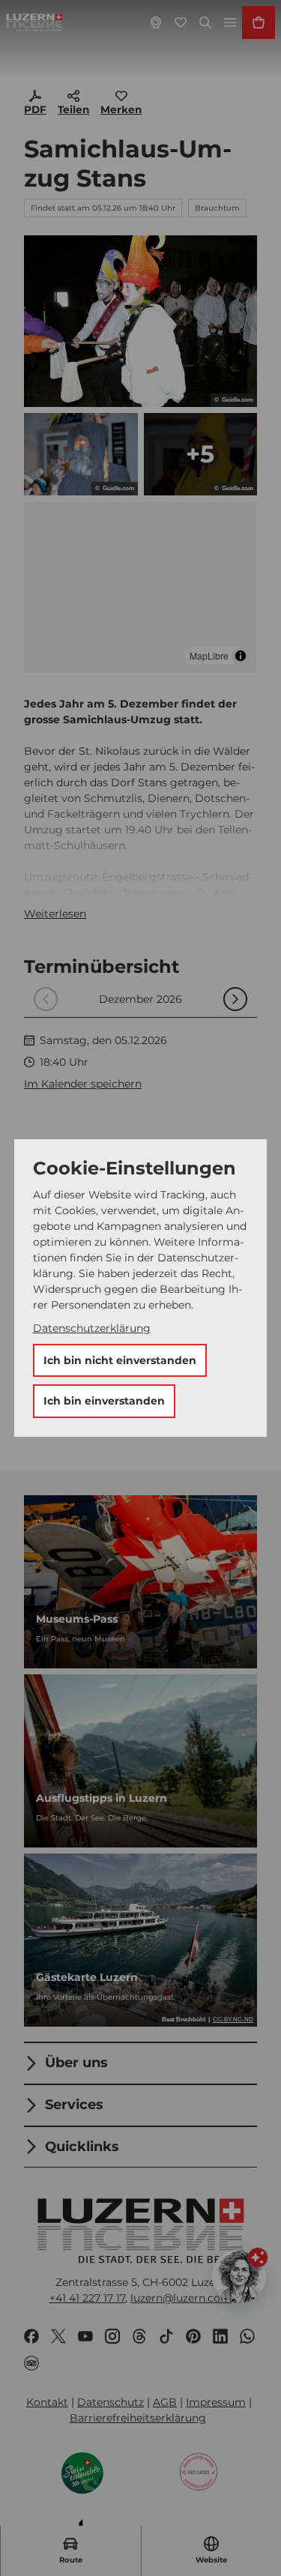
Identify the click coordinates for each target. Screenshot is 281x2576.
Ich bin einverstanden (104, 1401)
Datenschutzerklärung (92, 1328)
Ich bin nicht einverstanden (120, 1360)
